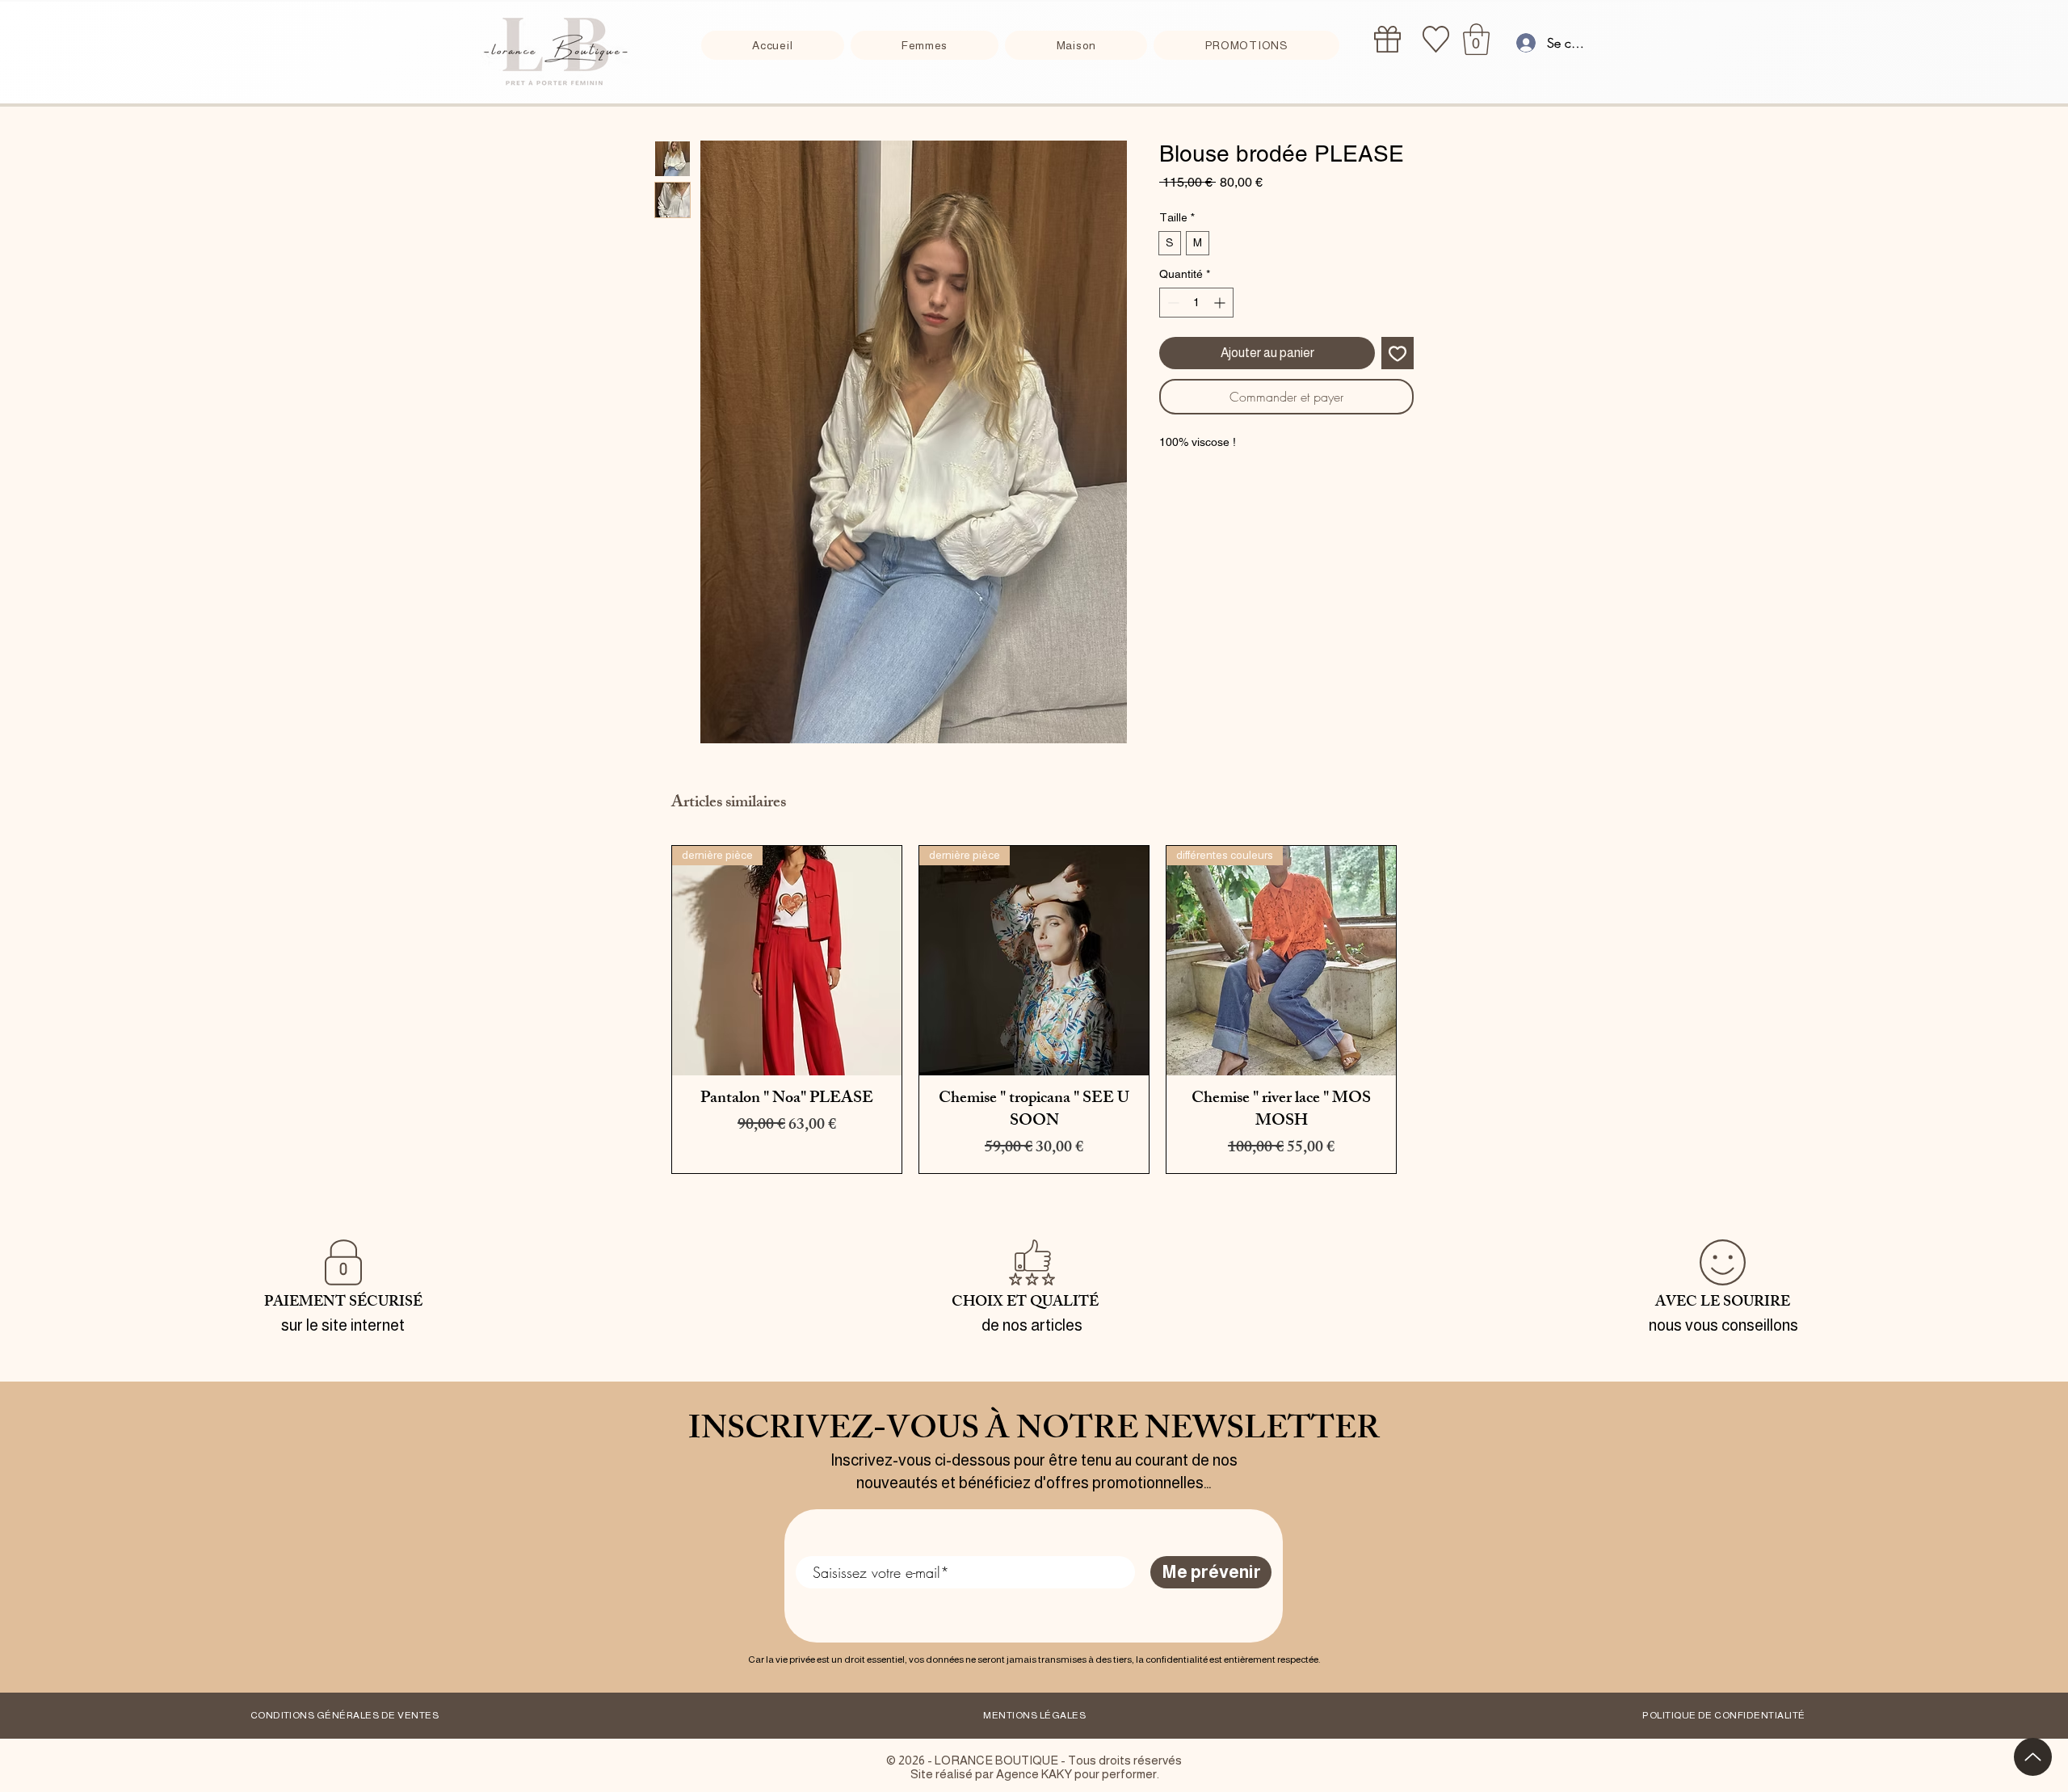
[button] (1476, 39)
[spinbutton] (1196, 303)
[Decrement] (1172, 303)
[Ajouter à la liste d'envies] (1398, 353)
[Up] (2033, 1757)
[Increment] (1221, 303)
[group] (1034, 1010)
